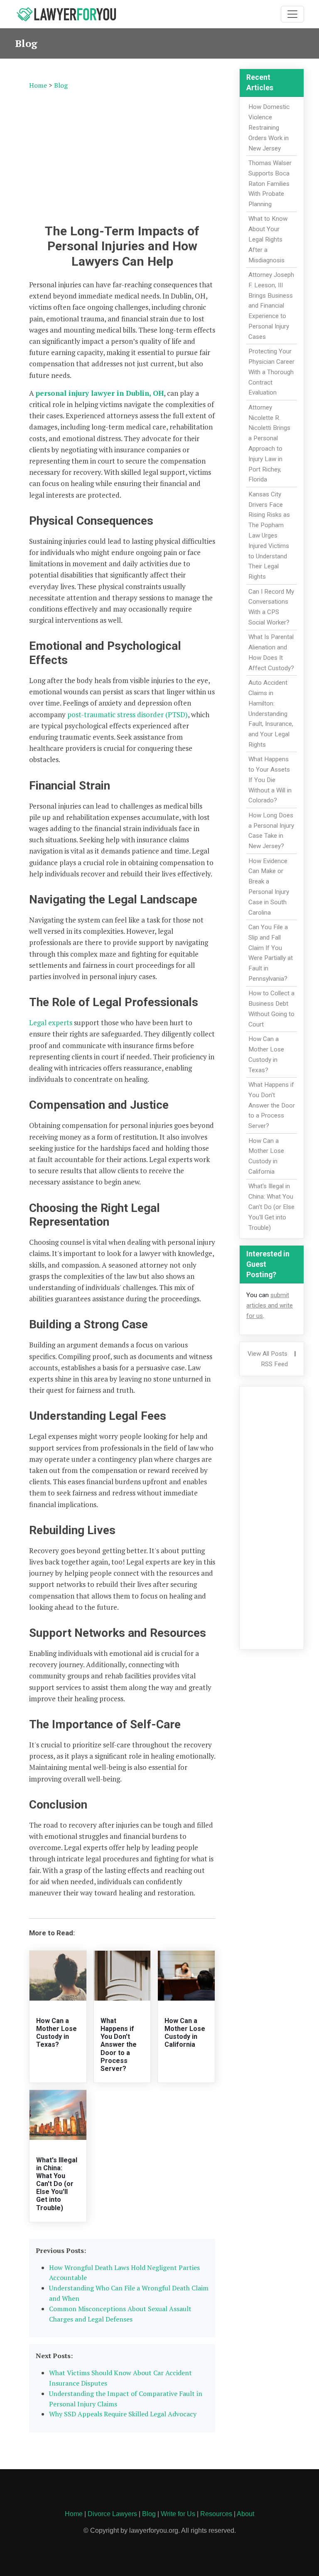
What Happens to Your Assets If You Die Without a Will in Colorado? (270, 780)
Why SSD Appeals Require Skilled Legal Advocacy (123, 2414)
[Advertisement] (122, 155)
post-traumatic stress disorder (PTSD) (128, 714)
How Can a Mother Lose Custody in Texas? (56, 2033)
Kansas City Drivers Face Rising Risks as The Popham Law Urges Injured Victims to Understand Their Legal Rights (269, 535)
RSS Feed (274, 1364)
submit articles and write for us (270, 1305)
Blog (61, 85)
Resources (216, 2514)
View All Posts (267, 1354)
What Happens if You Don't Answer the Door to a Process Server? (119, 2045)
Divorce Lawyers (112, 2514)
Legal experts (51, 1023)
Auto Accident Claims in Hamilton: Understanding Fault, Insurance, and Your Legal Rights (271, 714)
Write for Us (178, 2514)
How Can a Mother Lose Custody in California (185, 2033)
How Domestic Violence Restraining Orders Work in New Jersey (269, 127)
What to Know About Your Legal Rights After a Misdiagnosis (268, 239)
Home (38, 85)
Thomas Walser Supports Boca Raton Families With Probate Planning (270, 184)
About (245, 2514)
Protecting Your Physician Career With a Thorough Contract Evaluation (271, 372)
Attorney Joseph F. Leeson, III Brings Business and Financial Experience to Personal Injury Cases (271, 306)
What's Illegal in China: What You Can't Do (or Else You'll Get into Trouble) (57, 2184)
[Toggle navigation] (292, 14)
